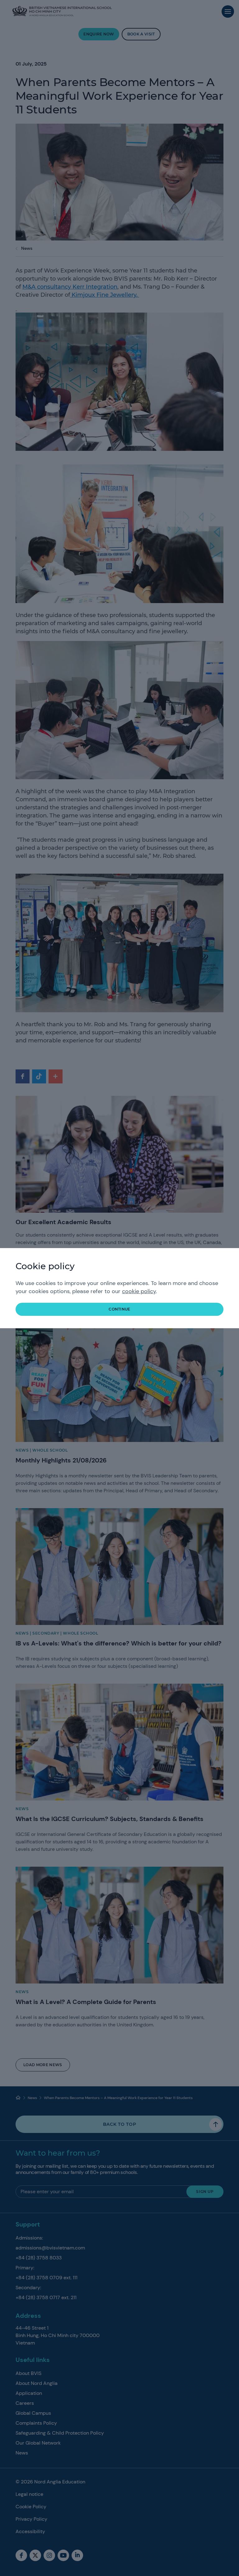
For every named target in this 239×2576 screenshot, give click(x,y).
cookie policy (139, 1291)
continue (119, 1309)
